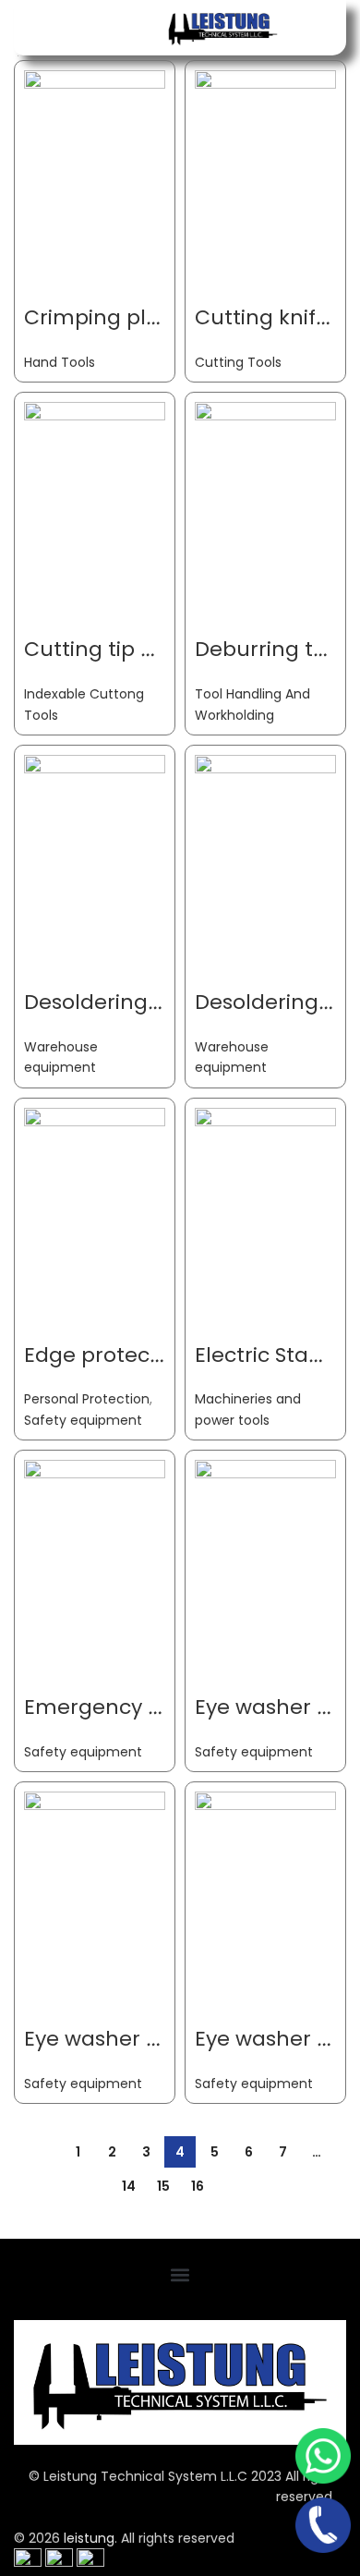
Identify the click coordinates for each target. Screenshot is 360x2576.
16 (198, 2186)
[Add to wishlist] (47, 281)
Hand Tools (60, 362)
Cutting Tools (238, 362)
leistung (89, 2538)
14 (129, 2186)
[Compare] (47, 235)
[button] (180, 2275)
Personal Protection (87, 1399)
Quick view (97, 235)
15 (163, 2186)
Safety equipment (83, 1420)
